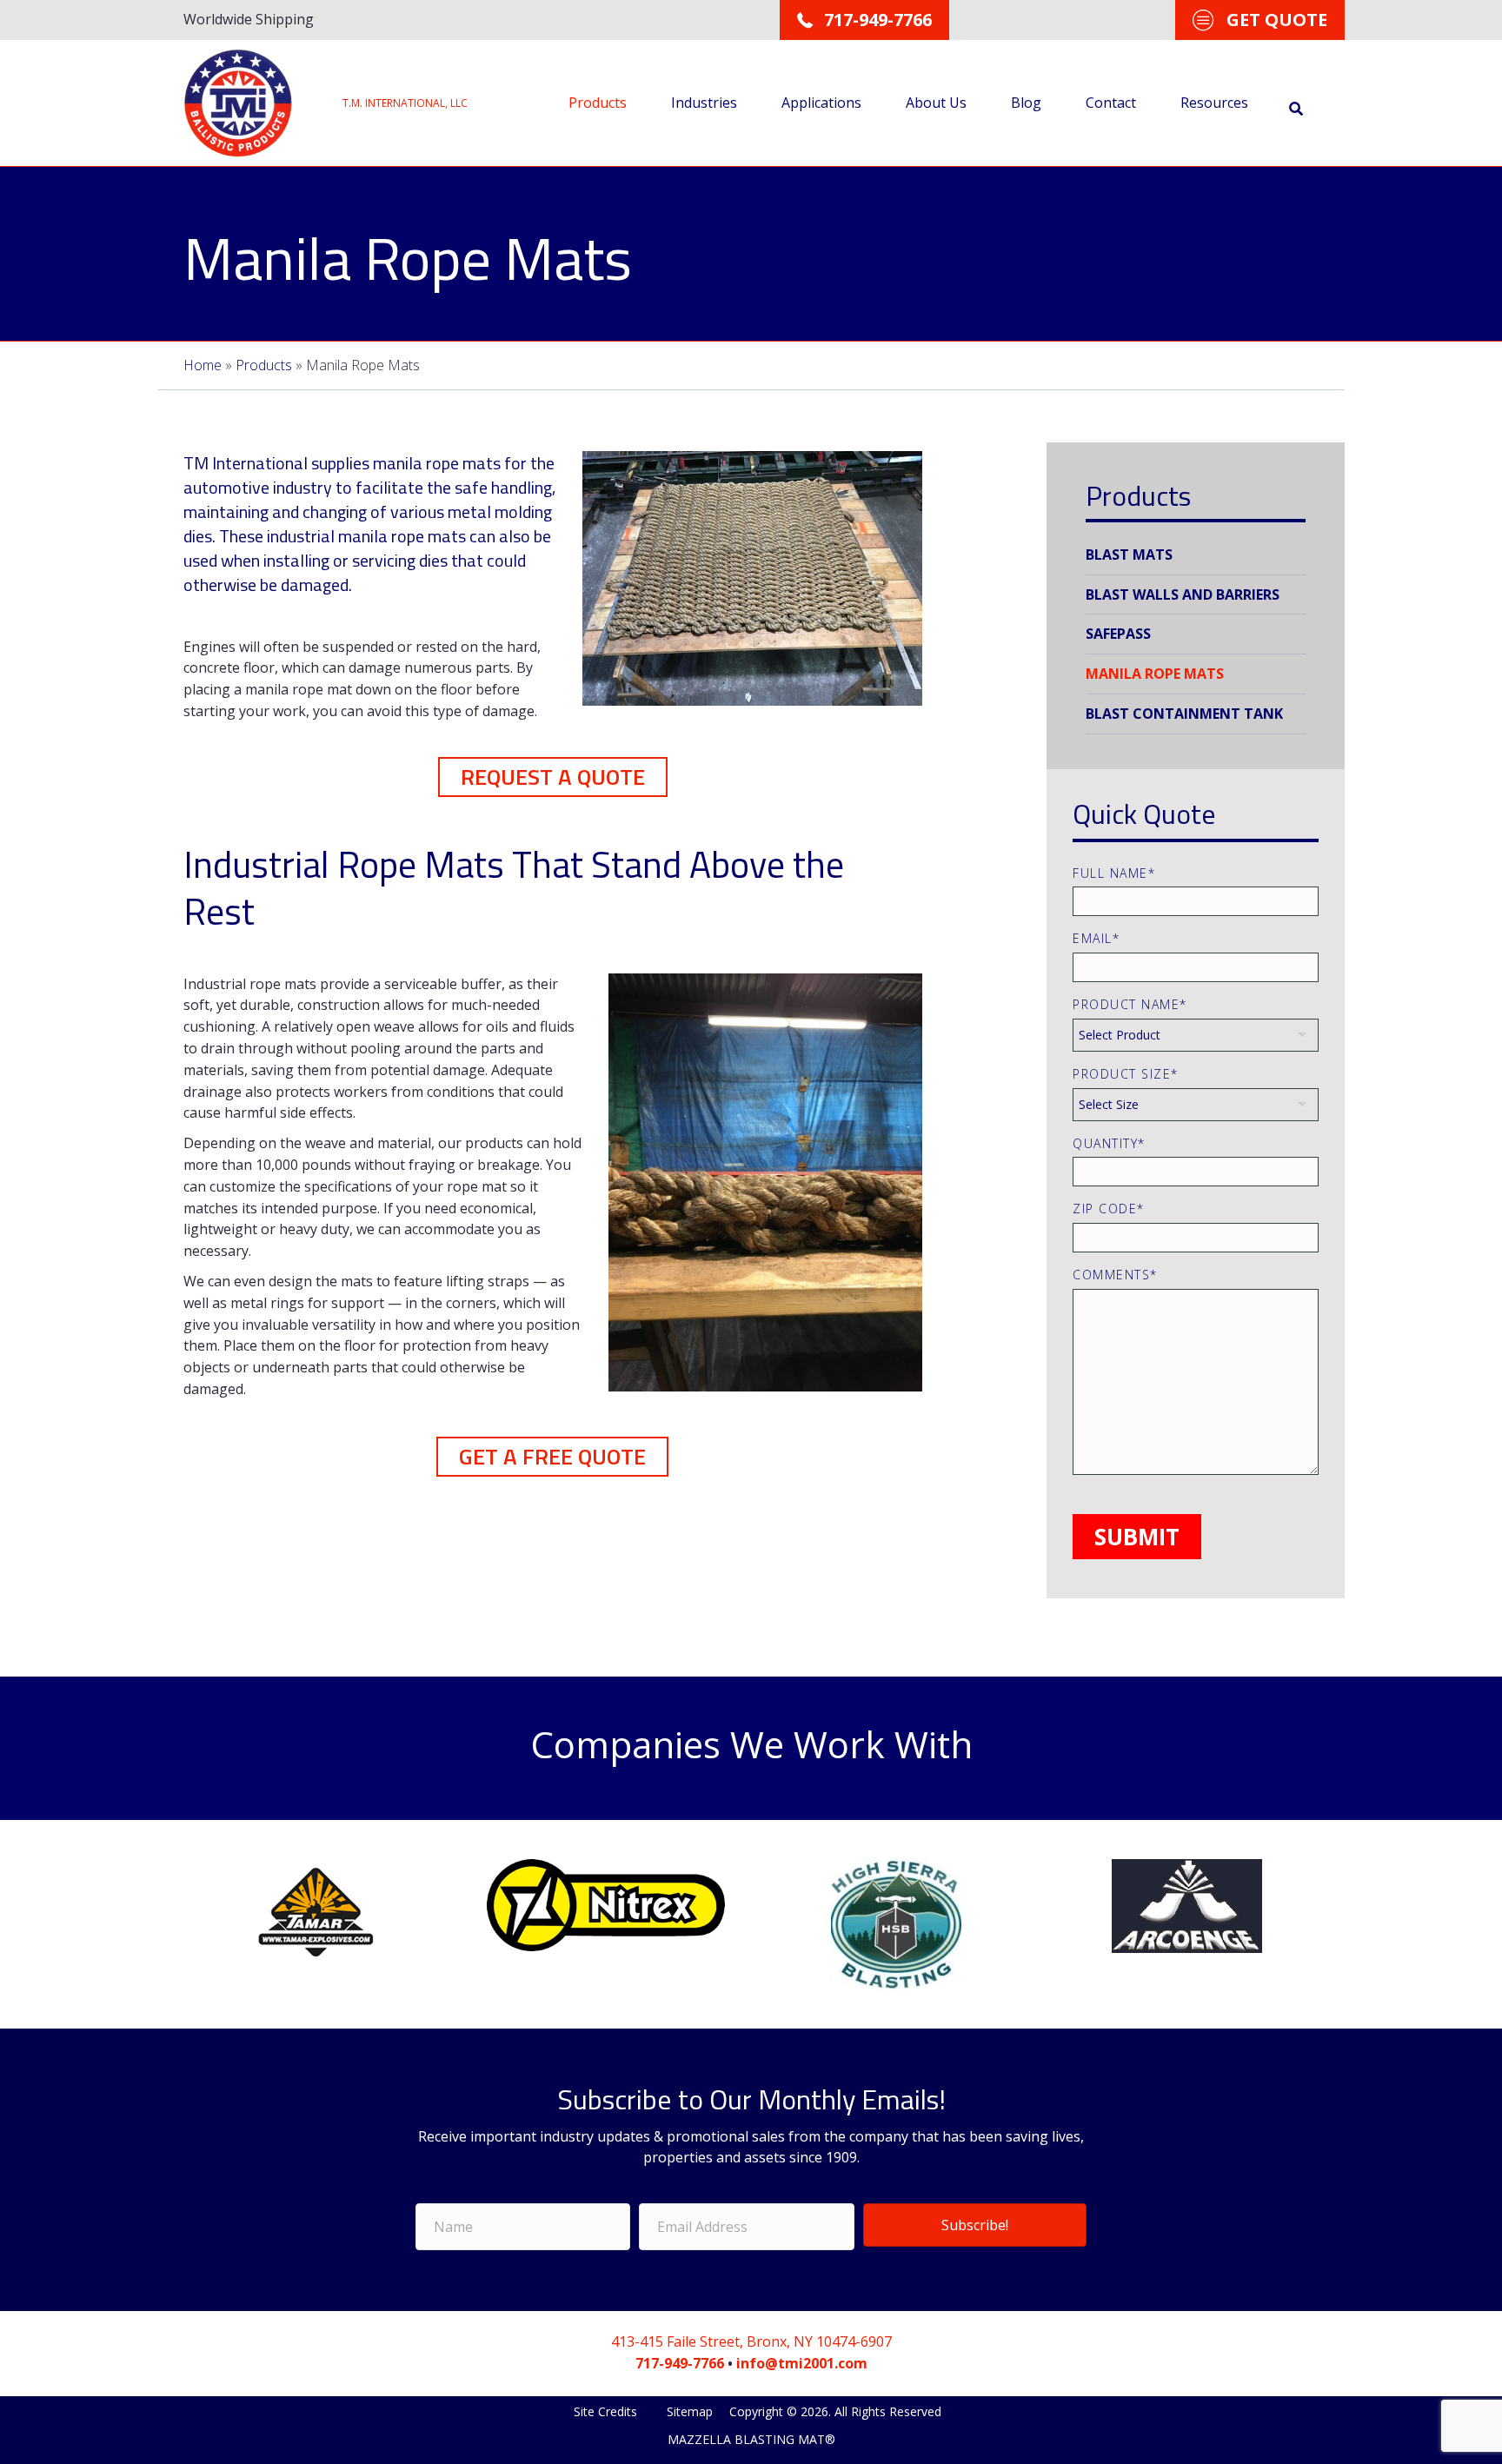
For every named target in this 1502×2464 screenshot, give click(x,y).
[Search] (1296, 109)
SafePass (1118, 634)
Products (598, 103)
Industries (704, 103)
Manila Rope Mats (1155, 674)
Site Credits (607, 2411)
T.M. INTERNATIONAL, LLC (405, 103)
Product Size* (1126, 1074)
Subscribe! (975, 2225)
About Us (936, 103)
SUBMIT (1137, 1537)
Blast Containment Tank (1184, 714)
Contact (1111, 103)
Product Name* (1130, 1004)
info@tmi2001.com (802, 2363)
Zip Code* (1109, 1209)
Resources (1214, 103)
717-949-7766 (680, 2363)
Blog (1026, 103)
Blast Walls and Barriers (1183, 594)
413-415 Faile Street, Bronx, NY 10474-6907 (751, 2341)
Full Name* (1114, 873)
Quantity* (1109, 1143)
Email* (1096, 938)
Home (203, 365)
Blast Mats (1129, 555)
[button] (553, 777)
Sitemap (690, 2411)
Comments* (1115, 1275)
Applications (821, 103)
